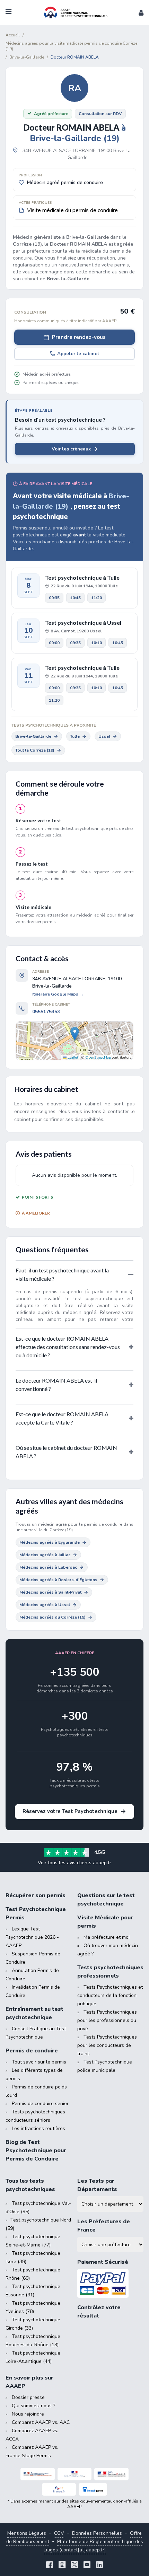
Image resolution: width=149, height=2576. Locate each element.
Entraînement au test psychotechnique (34, 2013)
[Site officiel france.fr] (59, 2489)
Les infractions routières (38, 2128)
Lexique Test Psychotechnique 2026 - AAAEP (32, 1937)
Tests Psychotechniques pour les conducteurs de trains (107, 2045)
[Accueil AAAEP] (74, 12)
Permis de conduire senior (40, 2104)
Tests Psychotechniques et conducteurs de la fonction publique (110, 1995)
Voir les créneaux (71, 449)
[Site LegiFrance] (38, 2474)
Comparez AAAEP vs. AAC (41, 2422)
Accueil (13, 35)
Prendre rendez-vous (79, 337)
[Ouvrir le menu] (8, 12)
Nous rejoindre (28, 2414)
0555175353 (46, 1012)
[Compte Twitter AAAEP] (74, 2565)
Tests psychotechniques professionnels (110, 1972)
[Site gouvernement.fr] (75, 2474)
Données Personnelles (97, 2533)
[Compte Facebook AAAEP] (50, 2565)
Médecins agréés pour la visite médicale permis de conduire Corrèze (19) (71, 46)
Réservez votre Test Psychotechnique (70, 1811)
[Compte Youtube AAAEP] (87, 2565)
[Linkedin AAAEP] (99, 2565)
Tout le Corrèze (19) (35, 750)
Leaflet (72, 1058)
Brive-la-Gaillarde (33, 736)
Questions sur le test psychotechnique (106, 1900)
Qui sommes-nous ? (33, 2406)
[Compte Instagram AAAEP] (62, 2565)
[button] (141, 12)
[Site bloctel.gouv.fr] (93, 2489)
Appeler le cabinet (78, 354)
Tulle (75, 736)
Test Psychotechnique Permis (36, 1913)
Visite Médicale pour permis (105, 1922)
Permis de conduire (32, 2051)
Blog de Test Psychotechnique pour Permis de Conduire (36, 2150)
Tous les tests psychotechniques (30, 2185)
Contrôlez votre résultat (99, 2312)
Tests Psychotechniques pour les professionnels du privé (107, 2020)
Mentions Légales (27, 2533)
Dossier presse (28, 2397)
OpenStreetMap (98, 1058)
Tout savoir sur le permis (39, 2062)
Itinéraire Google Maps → (58, 994)
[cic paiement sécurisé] (110, 2283)
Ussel (104, 736)
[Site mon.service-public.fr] (111, 2474)
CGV (59, 2533)
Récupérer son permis (36, 1895)
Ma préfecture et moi (107, 1937)
